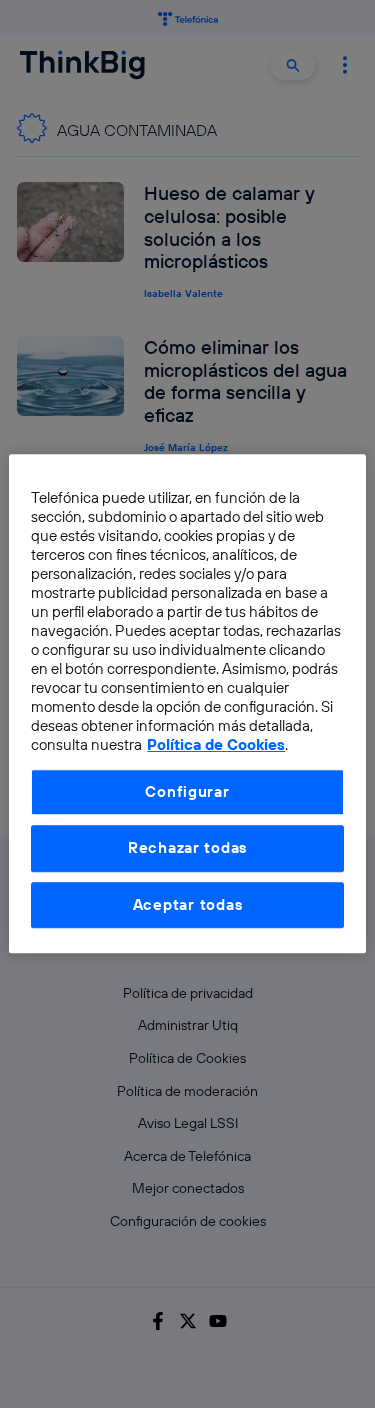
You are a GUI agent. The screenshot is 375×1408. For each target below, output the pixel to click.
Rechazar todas (187, 848)
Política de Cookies (216, 745)
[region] (187, 703)
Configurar (187, 791)
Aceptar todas (188, 904)
